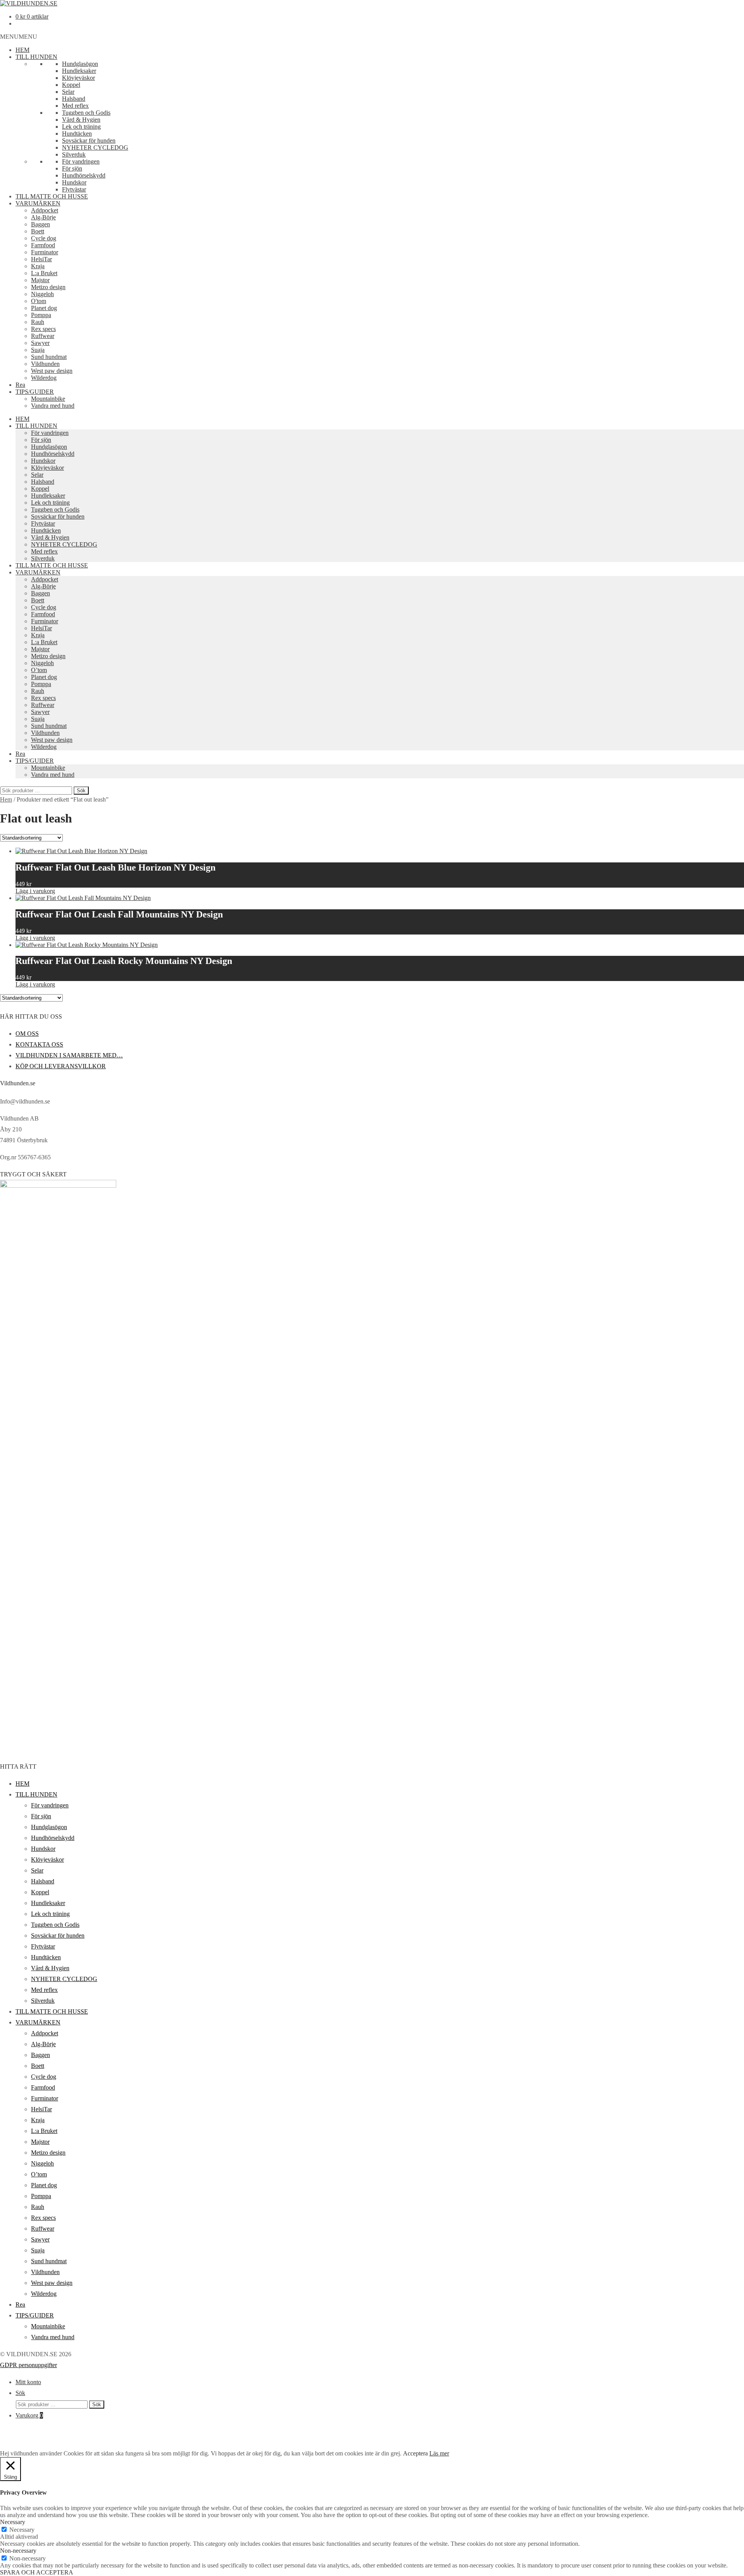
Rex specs (43, 329)
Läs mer (439, 2453)
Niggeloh (42, 294)
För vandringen (81, 161)
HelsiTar (41, 259)
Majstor (40, 280)
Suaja (38, 350)
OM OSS (27, 1034)
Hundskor (74, 182)
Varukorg (29, 2415)
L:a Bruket (44, 273)
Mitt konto (28, 2382)
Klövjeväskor (78, 78)
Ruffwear (43, 336)
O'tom (39, 301)
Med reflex (75, 106)
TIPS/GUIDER (35, 392)
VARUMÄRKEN (38, 203)
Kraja (38, 266)
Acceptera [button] (415, 2453)
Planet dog (44, 308)
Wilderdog (44, 378)
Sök (81, 791)
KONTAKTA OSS (39, 1044)
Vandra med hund (53, 406)
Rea (20, 385)
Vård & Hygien (81, 120)
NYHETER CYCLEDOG (95, 147)
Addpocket (45, 210)
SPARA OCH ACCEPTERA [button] (37, 2572)
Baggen (40, 224)
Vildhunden (45, 364)
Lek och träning (81, 127)
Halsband (74, 99)
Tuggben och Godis (86, 113)
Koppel (71, 85)
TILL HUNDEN (36, 57)
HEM (22, 50)
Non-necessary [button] (18, 2551)
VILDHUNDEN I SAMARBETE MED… (69, 1055)
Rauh (38, 322)
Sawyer (40, 343)
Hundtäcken (77, 134)
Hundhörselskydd (84, 175)
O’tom (39, 670)
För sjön (72, 168)
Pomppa (41, 315)
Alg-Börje (43, 217)
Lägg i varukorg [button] (35, 891)
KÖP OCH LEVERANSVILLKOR (61, 1066)
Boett (38, 231)
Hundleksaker (79, 71)
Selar (68, 92)
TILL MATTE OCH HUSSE (52, 196)
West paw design (52, 371)
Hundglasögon (80, 64)
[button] (19, 37)
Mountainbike (48, 399)
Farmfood (43, 245)
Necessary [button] (13, 2522)
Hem (6, 799)
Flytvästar (74, 189)
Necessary (22, 2530)
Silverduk (74, 154)
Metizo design (48, 287)
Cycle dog (44, 238)
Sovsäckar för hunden (89, 141)
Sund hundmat (49, 357)
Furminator (45, 252)
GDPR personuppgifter (28, 2365)
